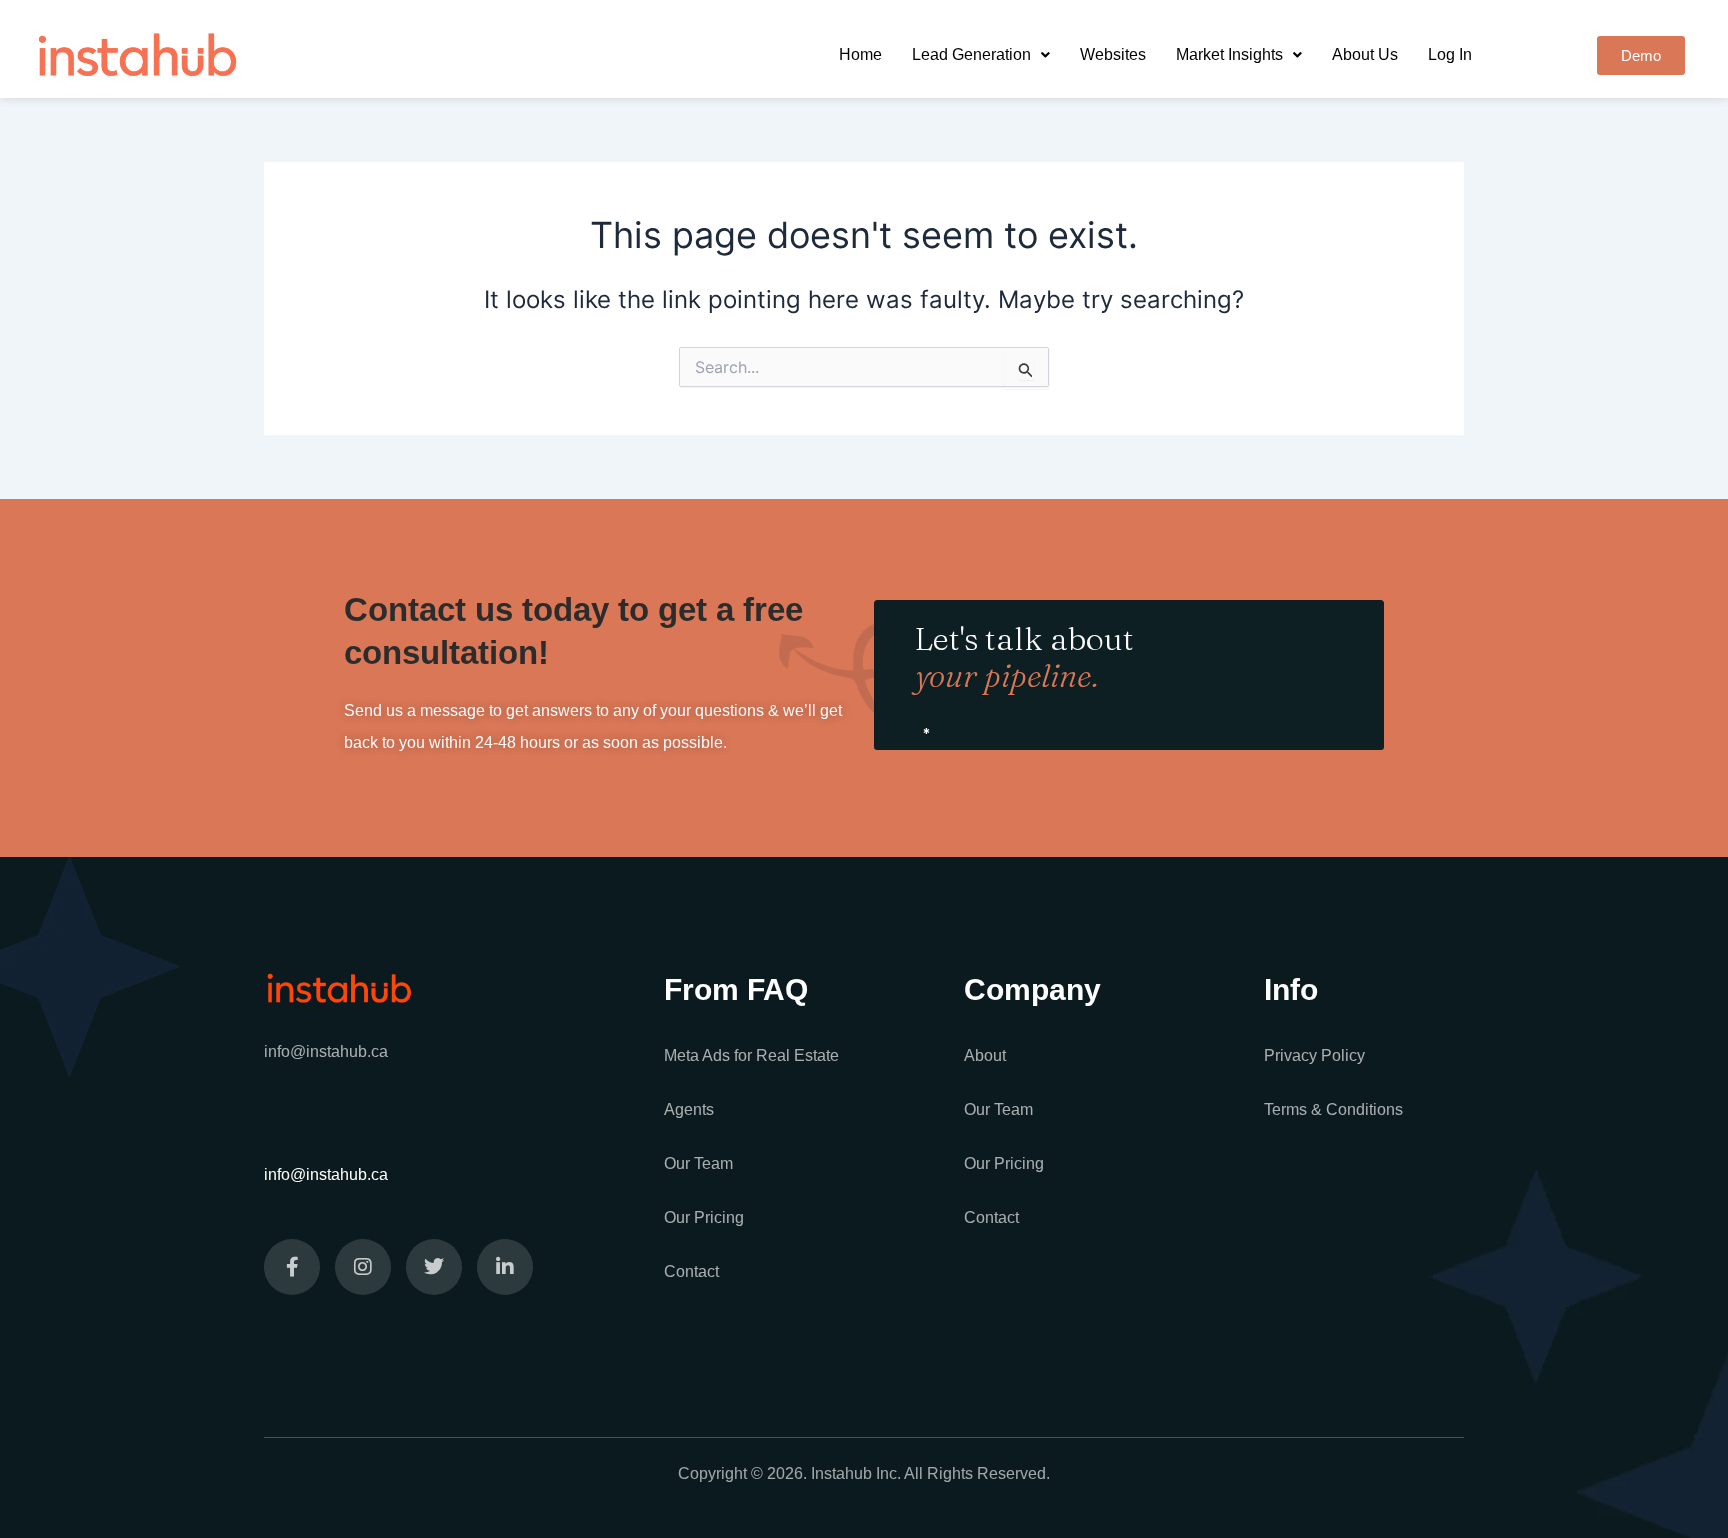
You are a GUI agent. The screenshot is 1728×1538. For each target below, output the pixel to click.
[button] (981, 55)
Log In (1450, 54)
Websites (1113, 54)
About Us (1365, 54)
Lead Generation (971, 54)
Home (860, 54)
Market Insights (1229, 54)
